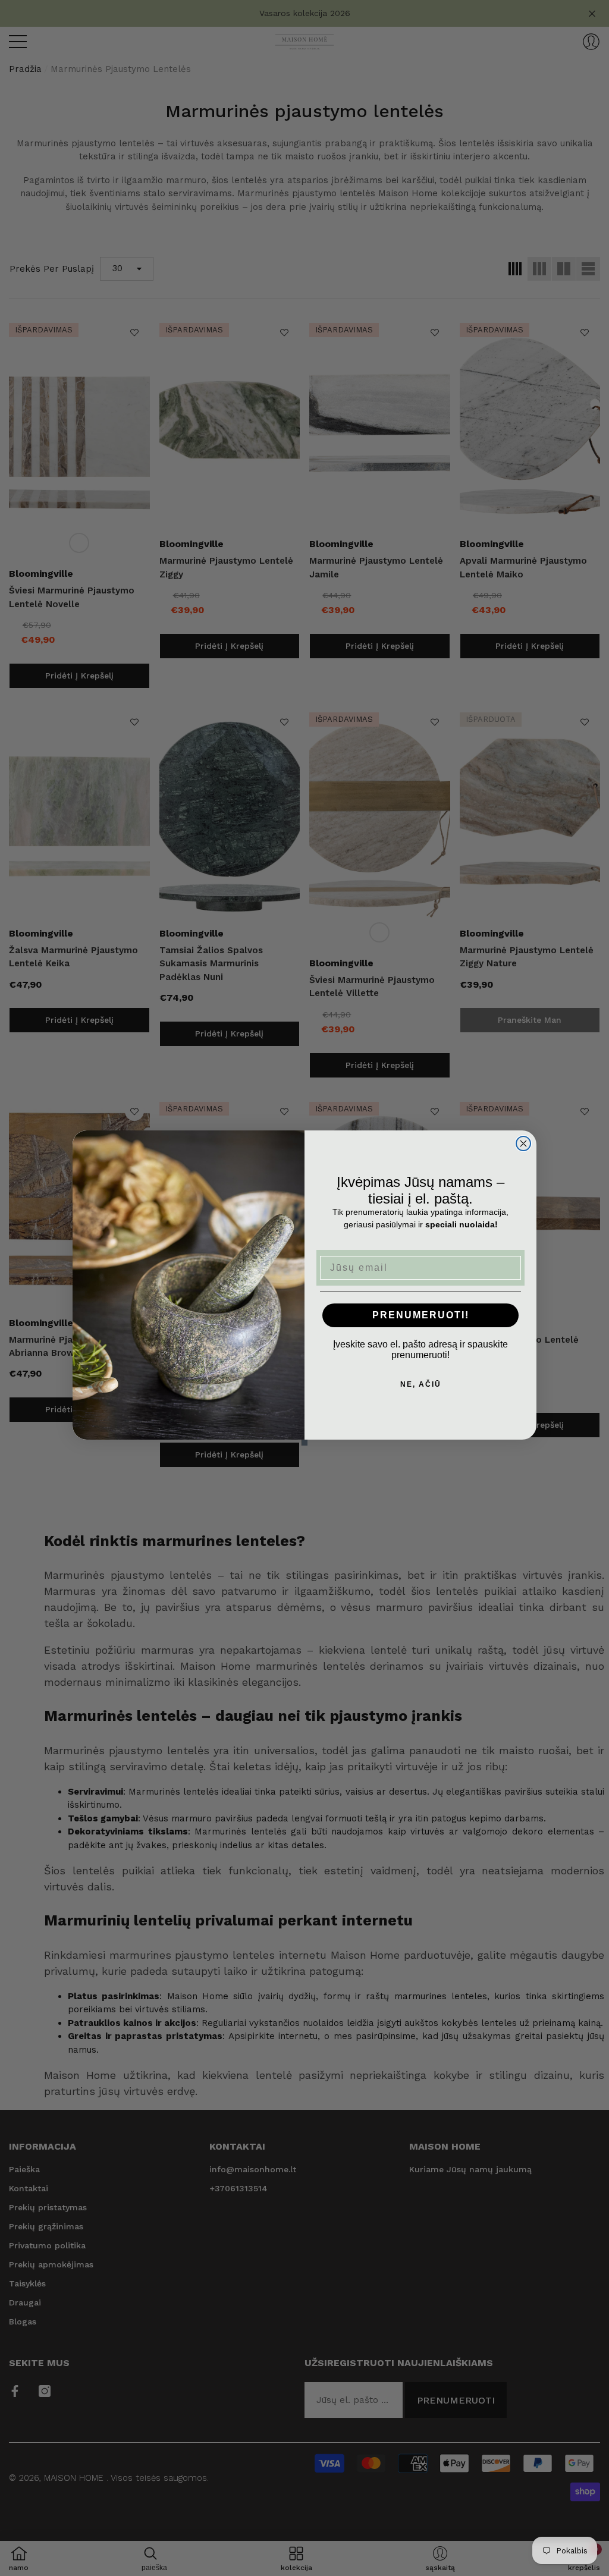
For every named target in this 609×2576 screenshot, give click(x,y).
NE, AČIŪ (421, 1384)
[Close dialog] (523, 1144)
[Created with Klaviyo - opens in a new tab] (304, 1443)
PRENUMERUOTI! (421, 1315)
